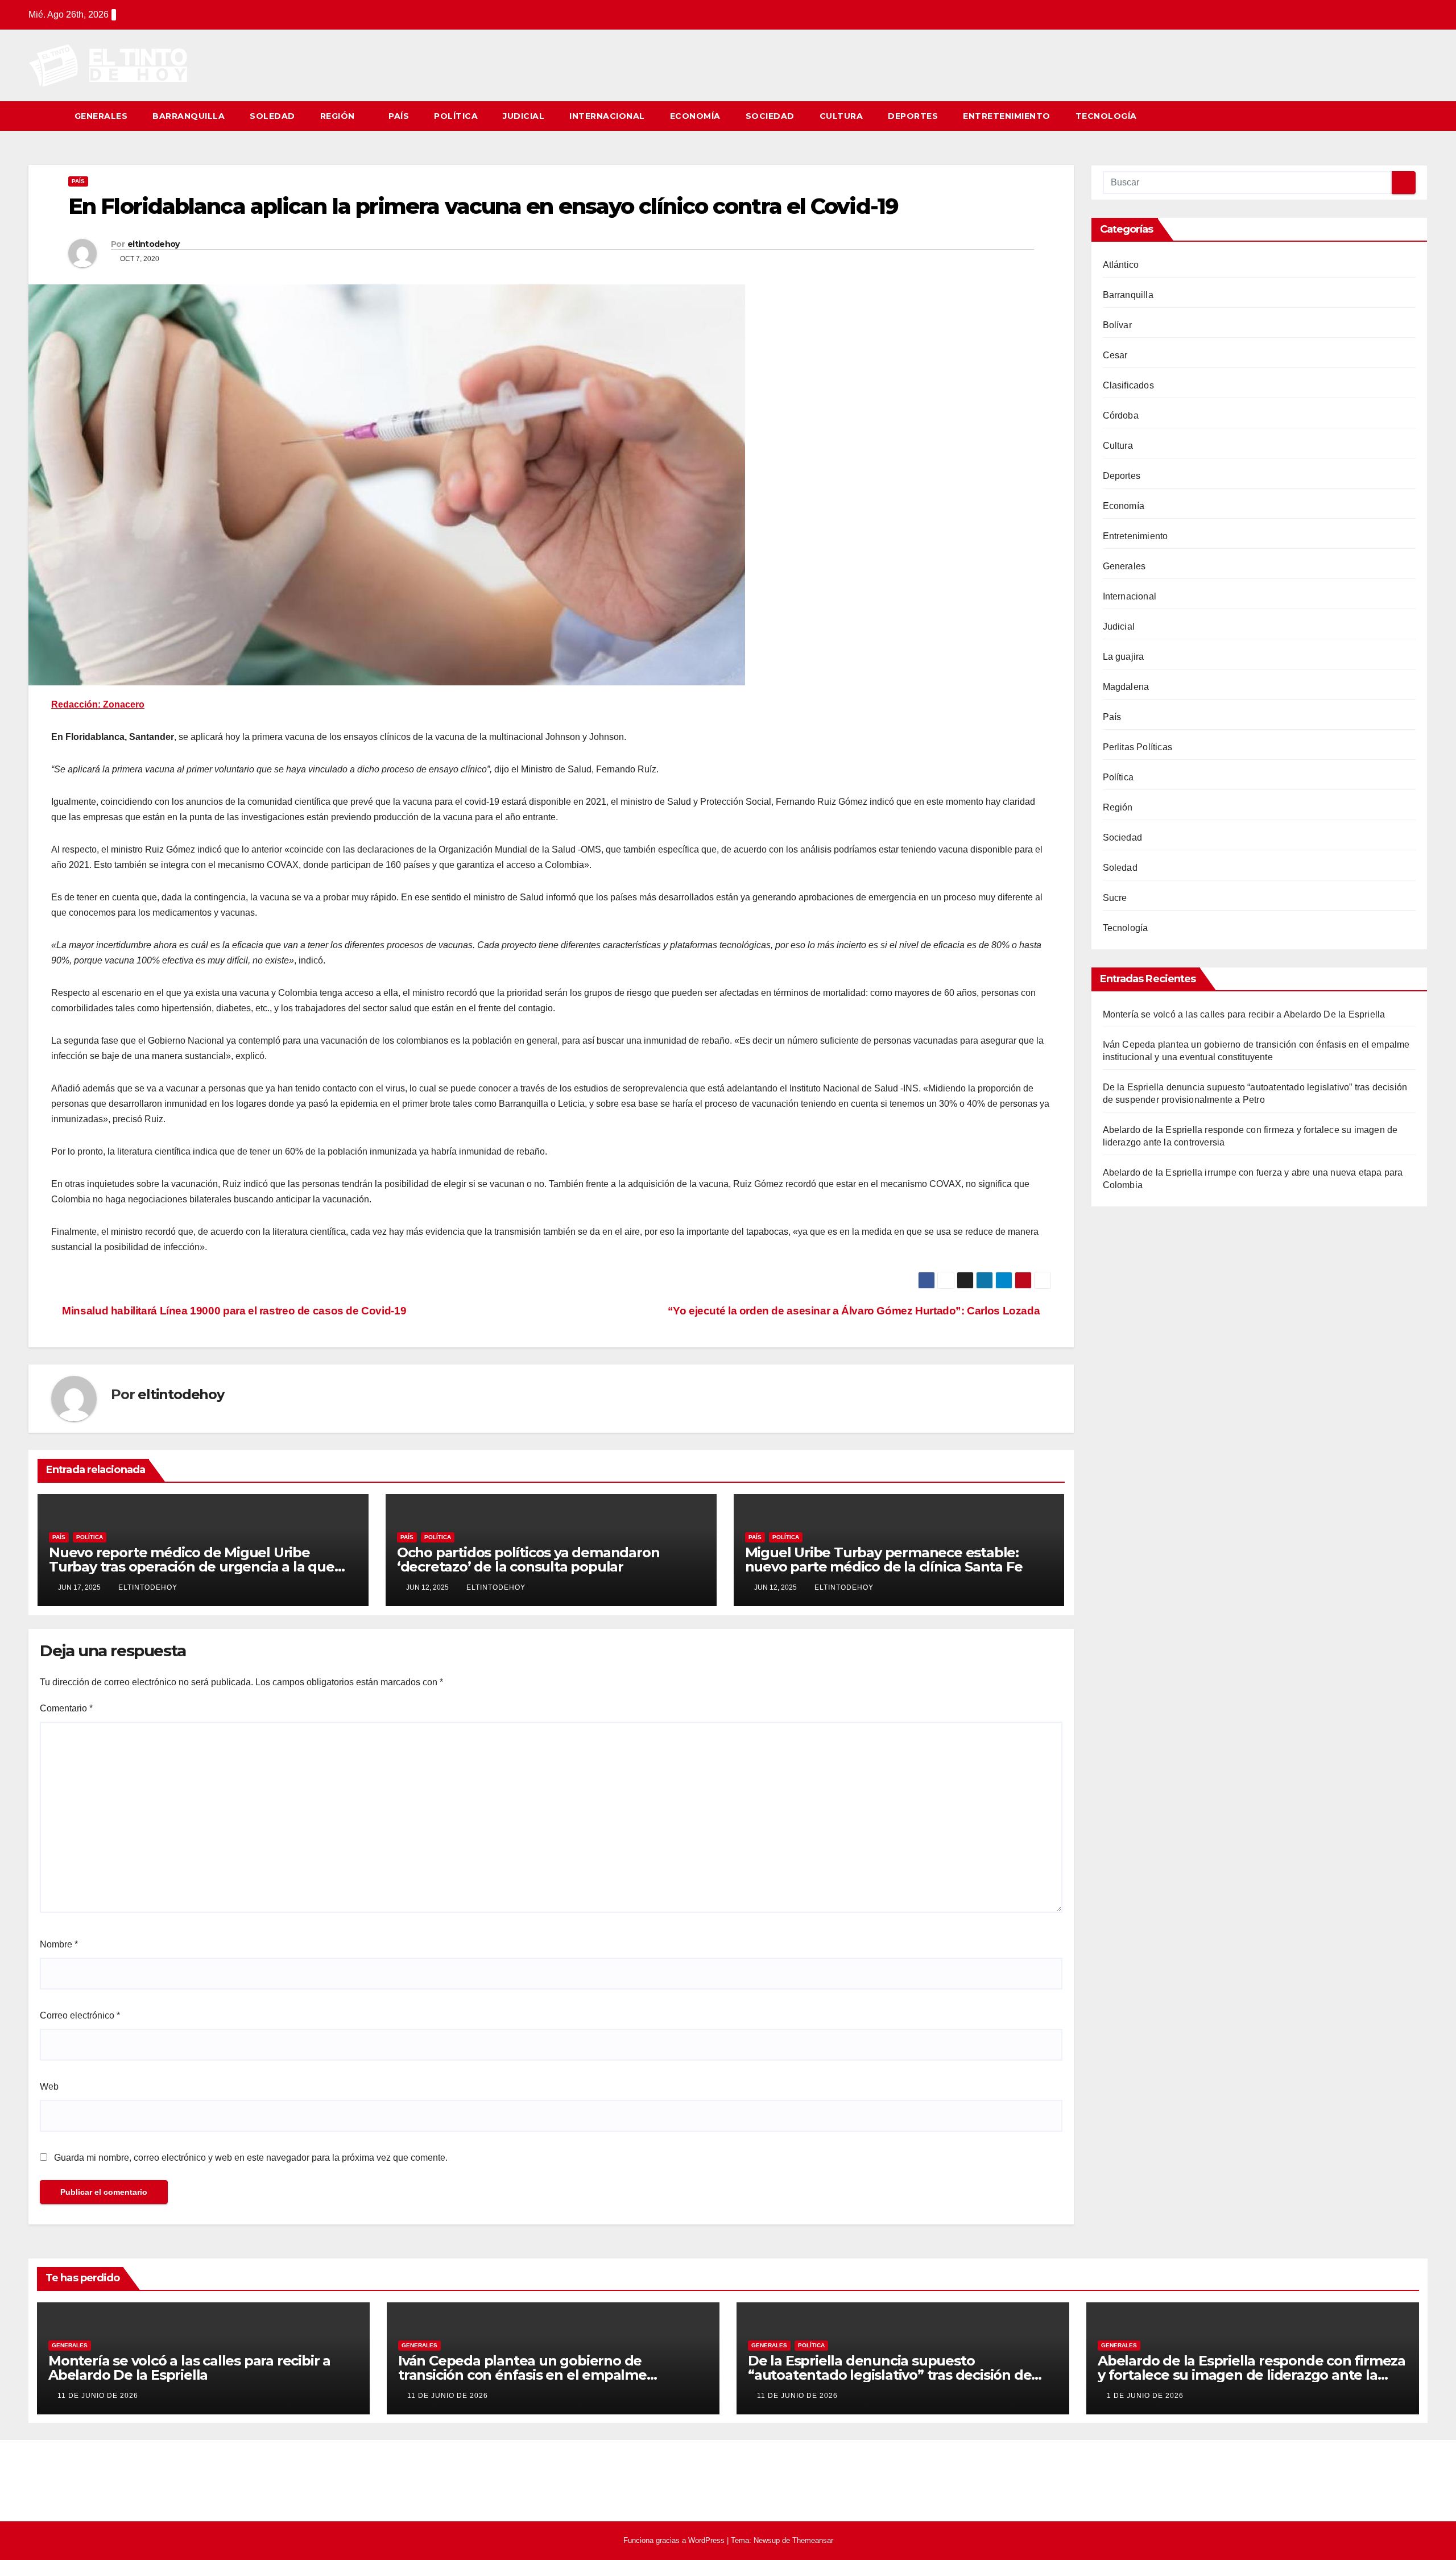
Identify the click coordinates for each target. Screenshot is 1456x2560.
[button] (1420, 116)
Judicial (524, 116)
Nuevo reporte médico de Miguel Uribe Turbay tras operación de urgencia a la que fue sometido (192, 1567)
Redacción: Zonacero (98, 704)
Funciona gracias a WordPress (675, 2540)
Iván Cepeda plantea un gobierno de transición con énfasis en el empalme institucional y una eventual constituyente (539, 2375)
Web (49, 2087)
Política (456, 116)
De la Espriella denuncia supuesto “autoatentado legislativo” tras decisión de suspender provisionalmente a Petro (890, 2375)
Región (339, 116)
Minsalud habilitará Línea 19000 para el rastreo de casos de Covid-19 (233, 1311)
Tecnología (1106, 116)
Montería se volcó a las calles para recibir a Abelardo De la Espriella (1244, 1014)
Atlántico (1121, 265)
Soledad (272, 116)
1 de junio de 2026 (1145, 2396)
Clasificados (1128, 385)
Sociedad (770, 116)
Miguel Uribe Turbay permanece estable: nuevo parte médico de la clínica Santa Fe (884, 1560)
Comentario (66, 1708)
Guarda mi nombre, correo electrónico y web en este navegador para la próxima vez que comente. (251, 2158)
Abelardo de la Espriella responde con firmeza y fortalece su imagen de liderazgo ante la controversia (1252, 2375)
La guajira (1124, 657)
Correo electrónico (80, 2015)
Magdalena (1126, 687)
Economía (695, 116)
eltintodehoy (154, 244)
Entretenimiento (1007, 116)
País (399, 116)
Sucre (1115, 898)
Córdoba (1121, 415)
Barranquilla (189, 116)
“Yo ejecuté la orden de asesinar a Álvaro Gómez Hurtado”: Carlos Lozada (855, 1311)
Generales (101, 116)
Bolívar (1117, 325)
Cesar (1115, 355)
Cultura (841, 116)
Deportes (913, 116)
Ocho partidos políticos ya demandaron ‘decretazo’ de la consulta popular (528, 1560)
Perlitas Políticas (1138, 747)
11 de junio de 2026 (98, 2396)
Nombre (59, 1944)
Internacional (607, 116)
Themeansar (813, 2540)
